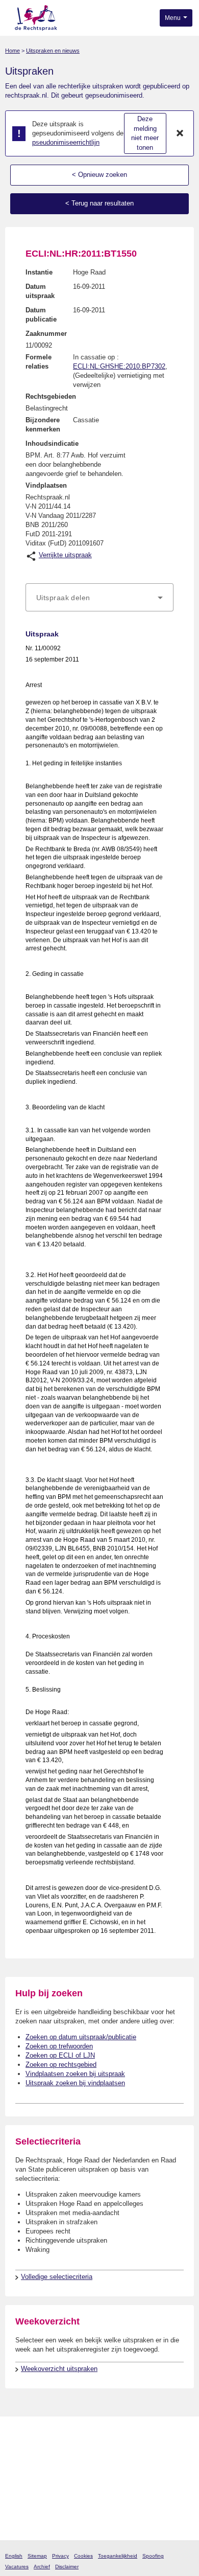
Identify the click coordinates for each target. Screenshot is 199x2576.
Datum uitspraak (40, 291)
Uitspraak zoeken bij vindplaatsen (75, 2083)
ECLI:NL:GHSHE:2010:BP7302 (119, 366)
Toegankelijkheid (118, 2556)
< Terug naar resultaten (99, 203)
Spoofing (153, 2556)
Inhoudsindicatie (52, 443)
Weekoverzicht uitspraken (59, 2369)
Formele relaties (39, 362)
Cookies (83, 2556)
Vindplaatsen (46, 485)
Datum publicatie (41, 315)
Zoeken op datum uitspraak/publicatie (81, 2037)
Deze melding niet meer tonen (145, 133)
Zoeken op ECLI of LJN (60, 2055)
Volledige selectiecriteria (57, 2277)
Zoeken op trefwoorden (59, 2046)
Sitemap (37, 2556)
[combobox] (99, 598)
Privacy (60, 2556)
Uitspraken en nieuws (53, 51)
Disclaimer (67, 2567)
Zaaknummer (46, 334)
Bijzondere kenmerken (43, 425)
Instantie (39, 272)
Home (13, 51)
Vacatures (17, 2567)
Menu (173, 18)
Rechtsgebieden (51, 396)
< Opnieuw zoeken (99, 175)
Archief (42, 2567)
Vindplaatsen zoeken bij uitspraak (75, 2074)
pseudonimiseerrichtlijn (66, 142)
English (14, 2556)
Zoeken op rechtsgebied (61, 2065)
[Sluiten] (180, 133)
